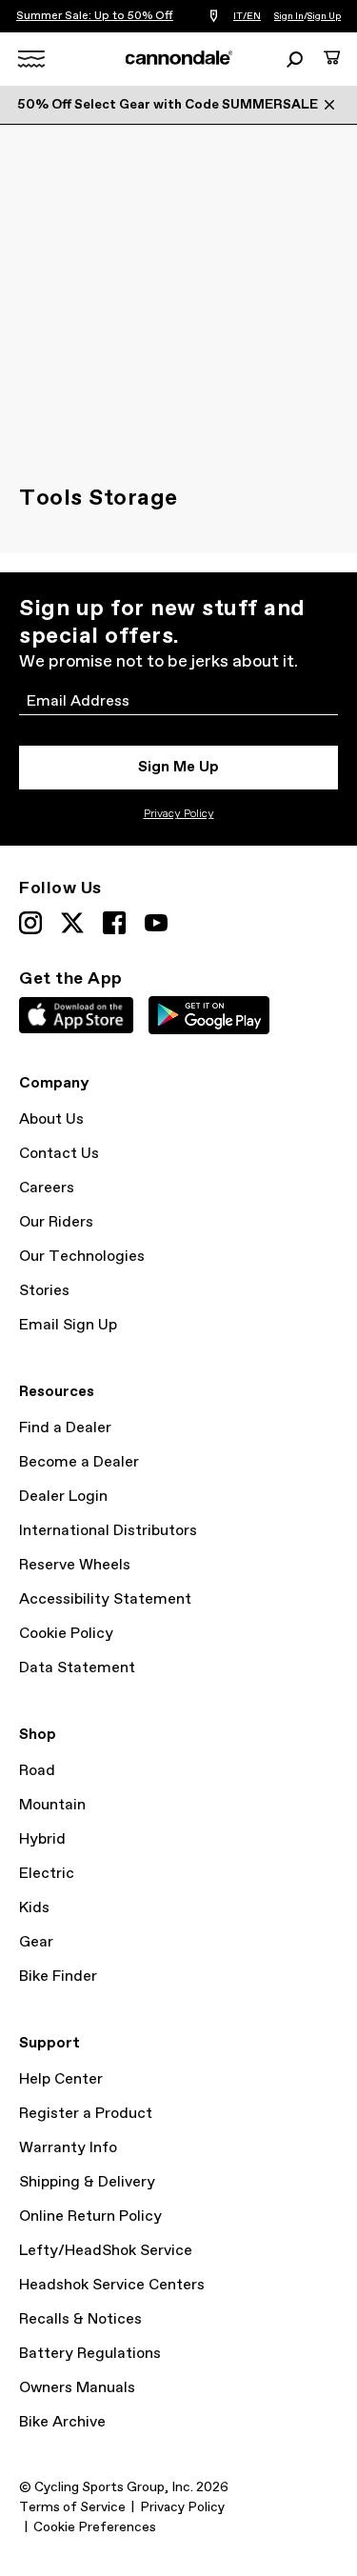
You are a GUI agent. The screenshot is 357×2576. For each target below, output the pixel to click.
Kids (34, 1908)
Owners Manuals (77, 2388)
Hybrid (42, 1839)
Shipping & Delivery (87, 2182)
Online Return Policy (90, 2217)
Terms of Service (72, 2507)
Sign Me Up (178, 767)
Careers (47, 1188)
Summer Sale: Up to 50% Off (95, 16)
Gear (36, 1942)
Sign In (289, 16)
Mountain (52, 1805)
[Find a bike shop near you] (214, 17)
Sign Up (324, 16)
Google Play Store (209, 1015)
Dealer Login (63, 1497)
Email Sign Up (68, 1325)
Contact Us (59, 1154)
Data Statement (77, 1668)
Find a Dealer (65, 1428)
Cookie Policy (66, 1634)
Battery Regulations (90, 2354)
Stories (44, 1291)
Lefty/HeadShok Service (106, 2251)
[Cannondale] (178, 58)
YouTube (156, 923)
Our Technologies (82, 1257)
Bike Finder (58, 1977)
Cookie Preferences (95, 2527)
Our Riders (56, 1222)
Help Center (61, 2079)
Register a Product (86, 2114)
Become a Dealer (79, 1462)
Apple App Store (76, 1015)
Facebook (114, 923)
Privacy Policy (179, 814)
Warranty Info (68, 2148)
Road (37, 1771)
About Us (51, 1119)
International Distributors (108, 1531)
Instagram (30, 923)
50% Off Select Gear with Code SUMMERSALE (168, 105)
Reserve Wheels (75, 1565)
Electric (47, 1874)
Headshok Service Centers (112, 2285)
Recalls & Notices (80, 2319)
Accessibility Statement (105, 1599)
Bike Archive (62, 2422)
